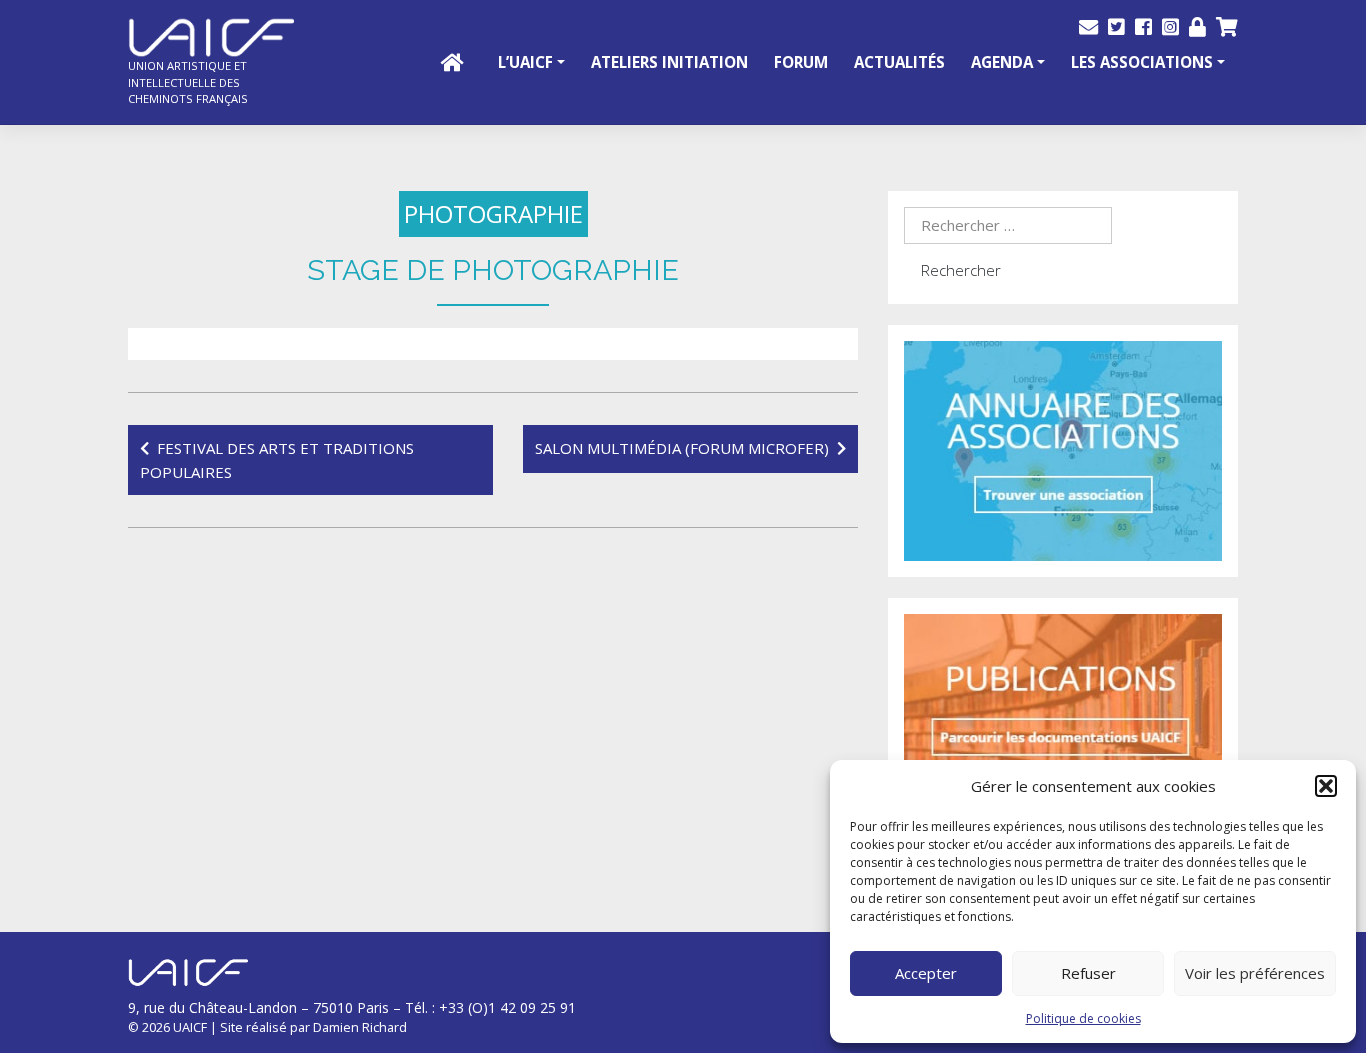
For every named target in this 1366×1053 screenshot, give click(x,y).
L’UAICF (525, 62)
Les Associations (1142, 62)
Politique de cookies (1083, 1018)
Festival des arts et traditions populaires (277, 460)
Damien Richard (360, 1027)
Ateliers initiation (669, 62)
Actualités (899, 62)
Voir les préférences (1255, 973)
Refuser (1088, 973)
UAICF (190, 1027)
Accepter (926, 973)
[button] (1326, 786)
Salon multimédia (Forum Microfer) (682, 448)
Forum (801, 62)
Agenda (1002, 62)
